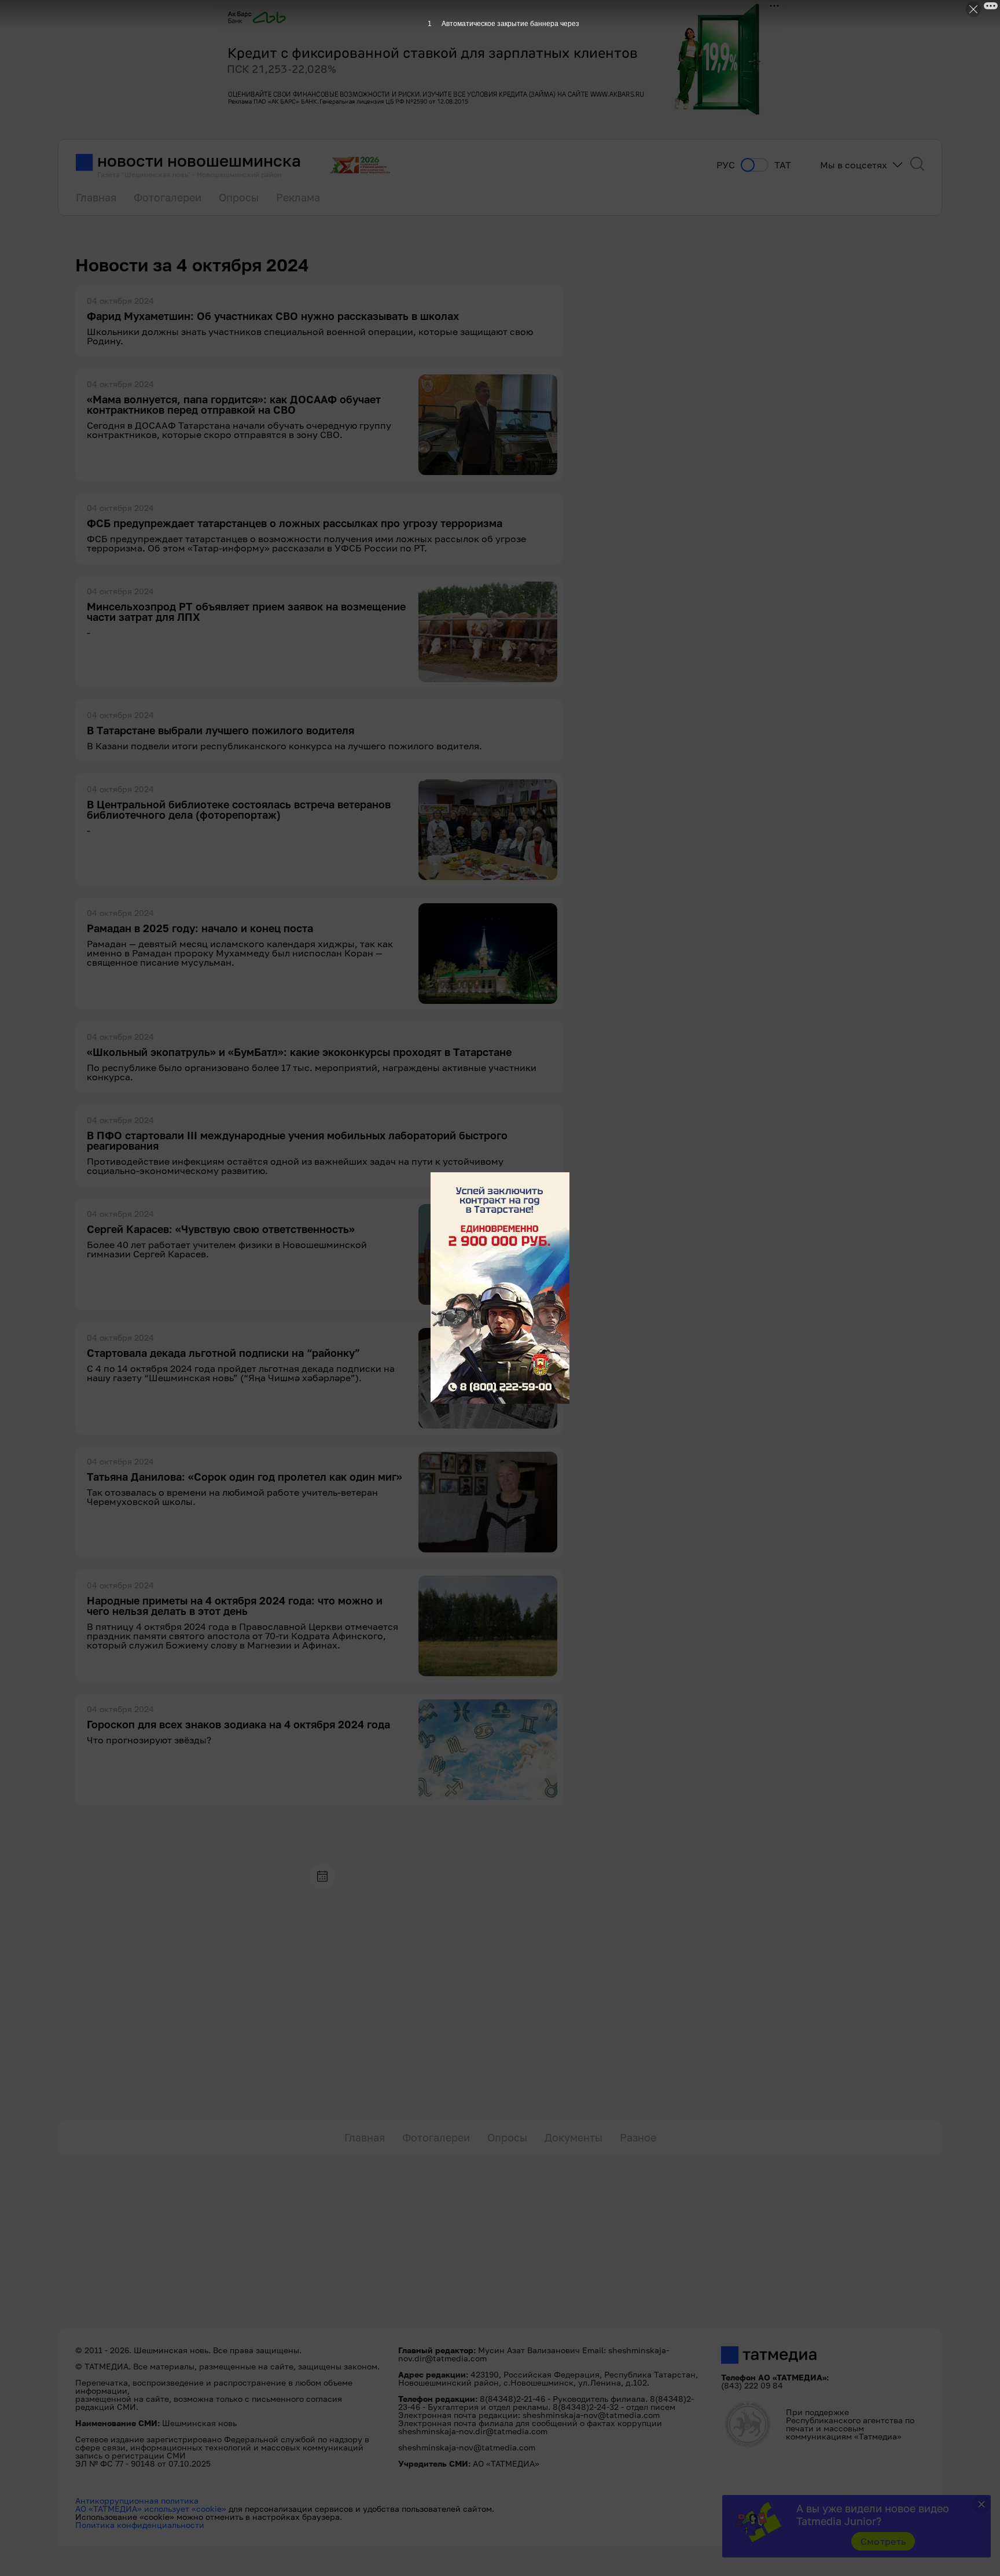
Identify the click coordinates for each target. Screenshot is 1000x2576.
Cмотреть (883, 2541)
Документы (573, 2137)
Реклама (298, 197)
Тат (783, 165)
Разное (638, 2137)
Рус (726, 165)
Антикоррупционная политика (137, 2500)
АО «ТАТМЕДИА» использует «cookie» (151, 2509)
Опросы (239, 197)
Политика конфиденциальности (140, 2525)
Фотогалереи (168, 197)
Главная (96, 197)
